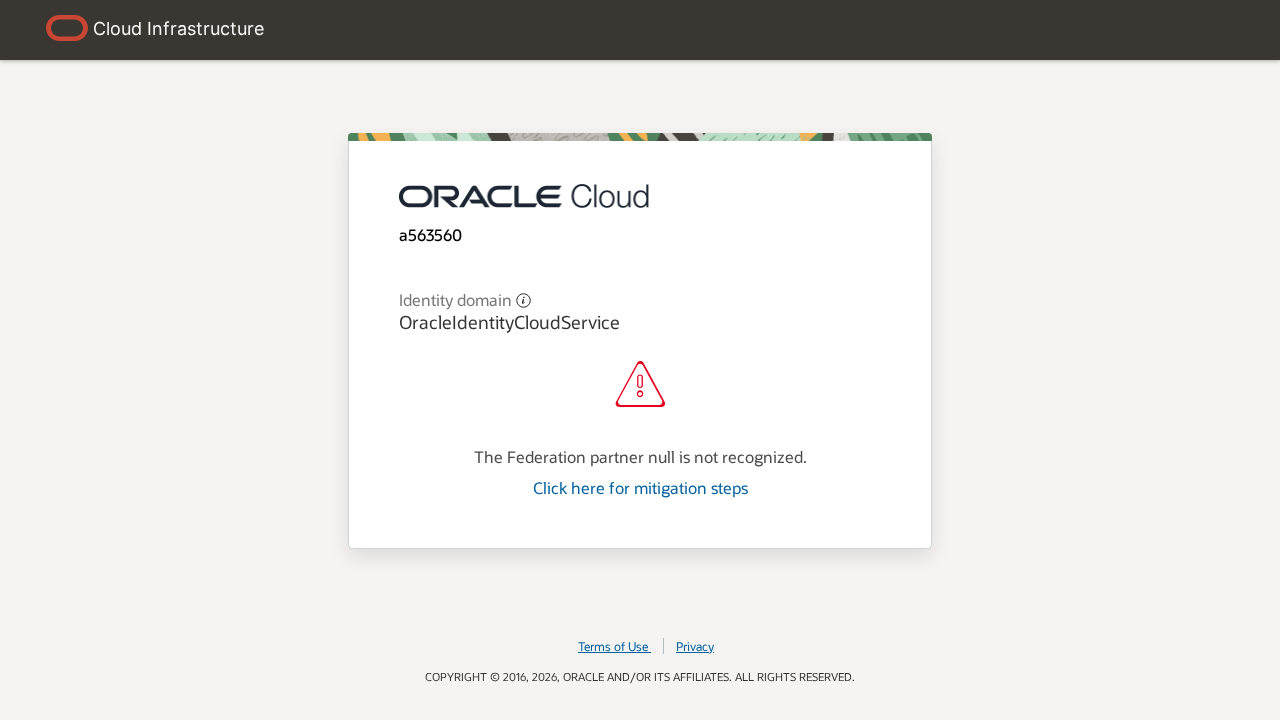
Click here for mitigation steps (640, 487)
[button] (523, 298)
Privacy (695, 646)
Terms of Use (613, 646)
